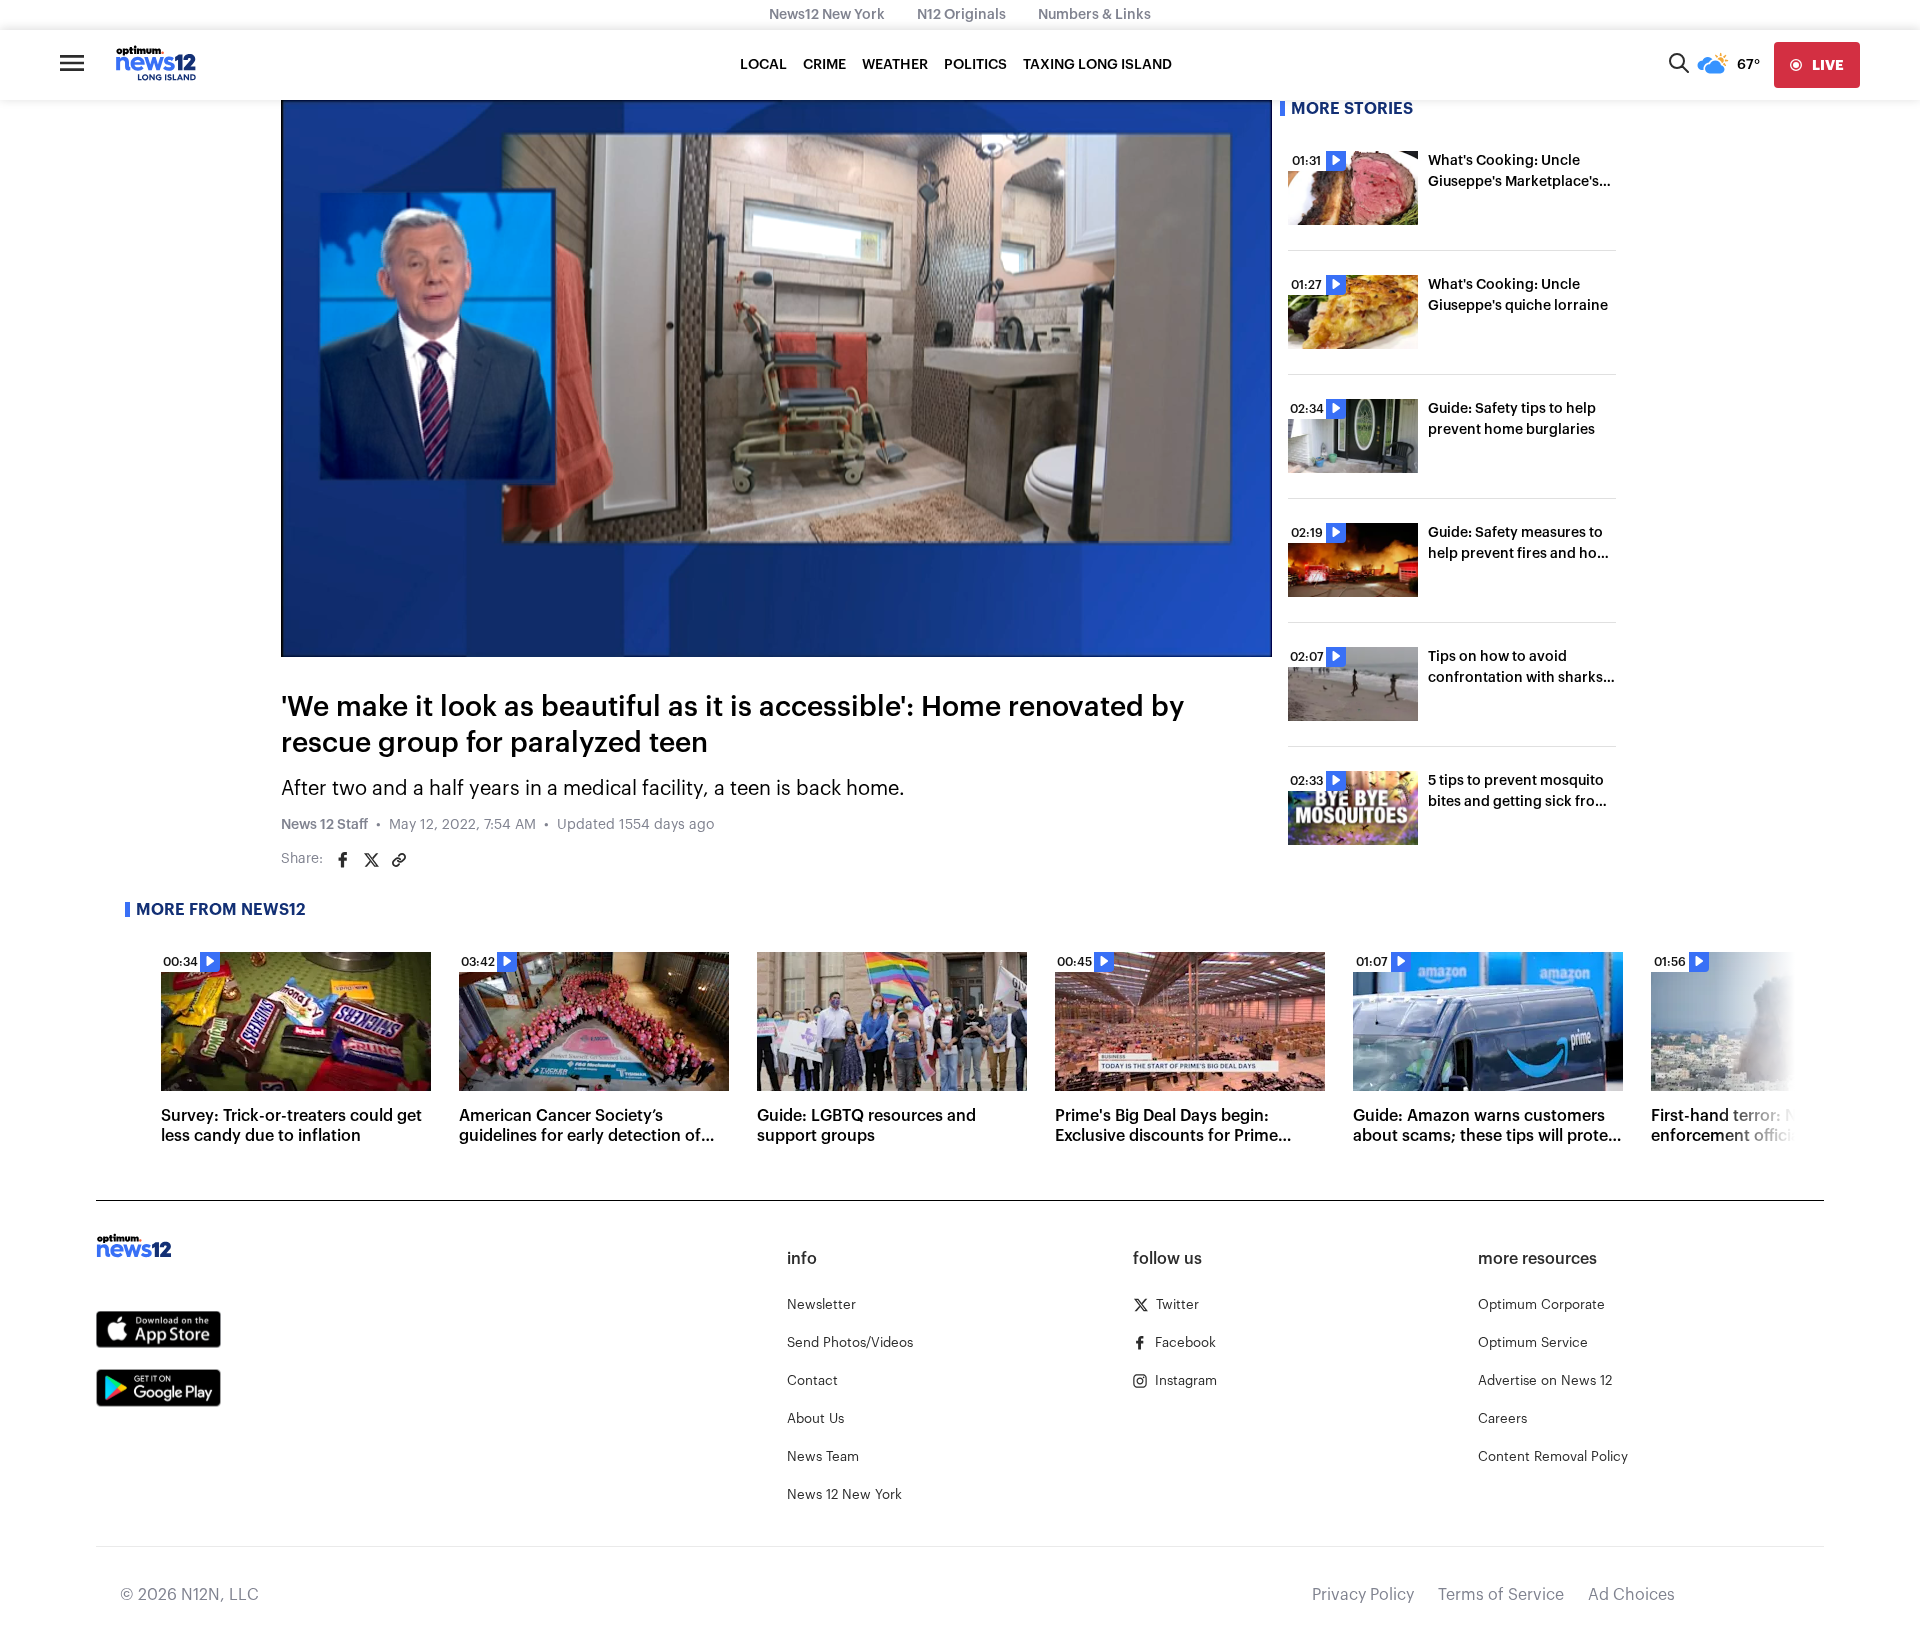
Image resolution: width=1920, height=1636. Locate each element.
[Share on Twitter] (371, 860)
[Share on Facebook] (343, 860)
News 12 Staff (324, 825)
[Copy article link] (399, 860)
